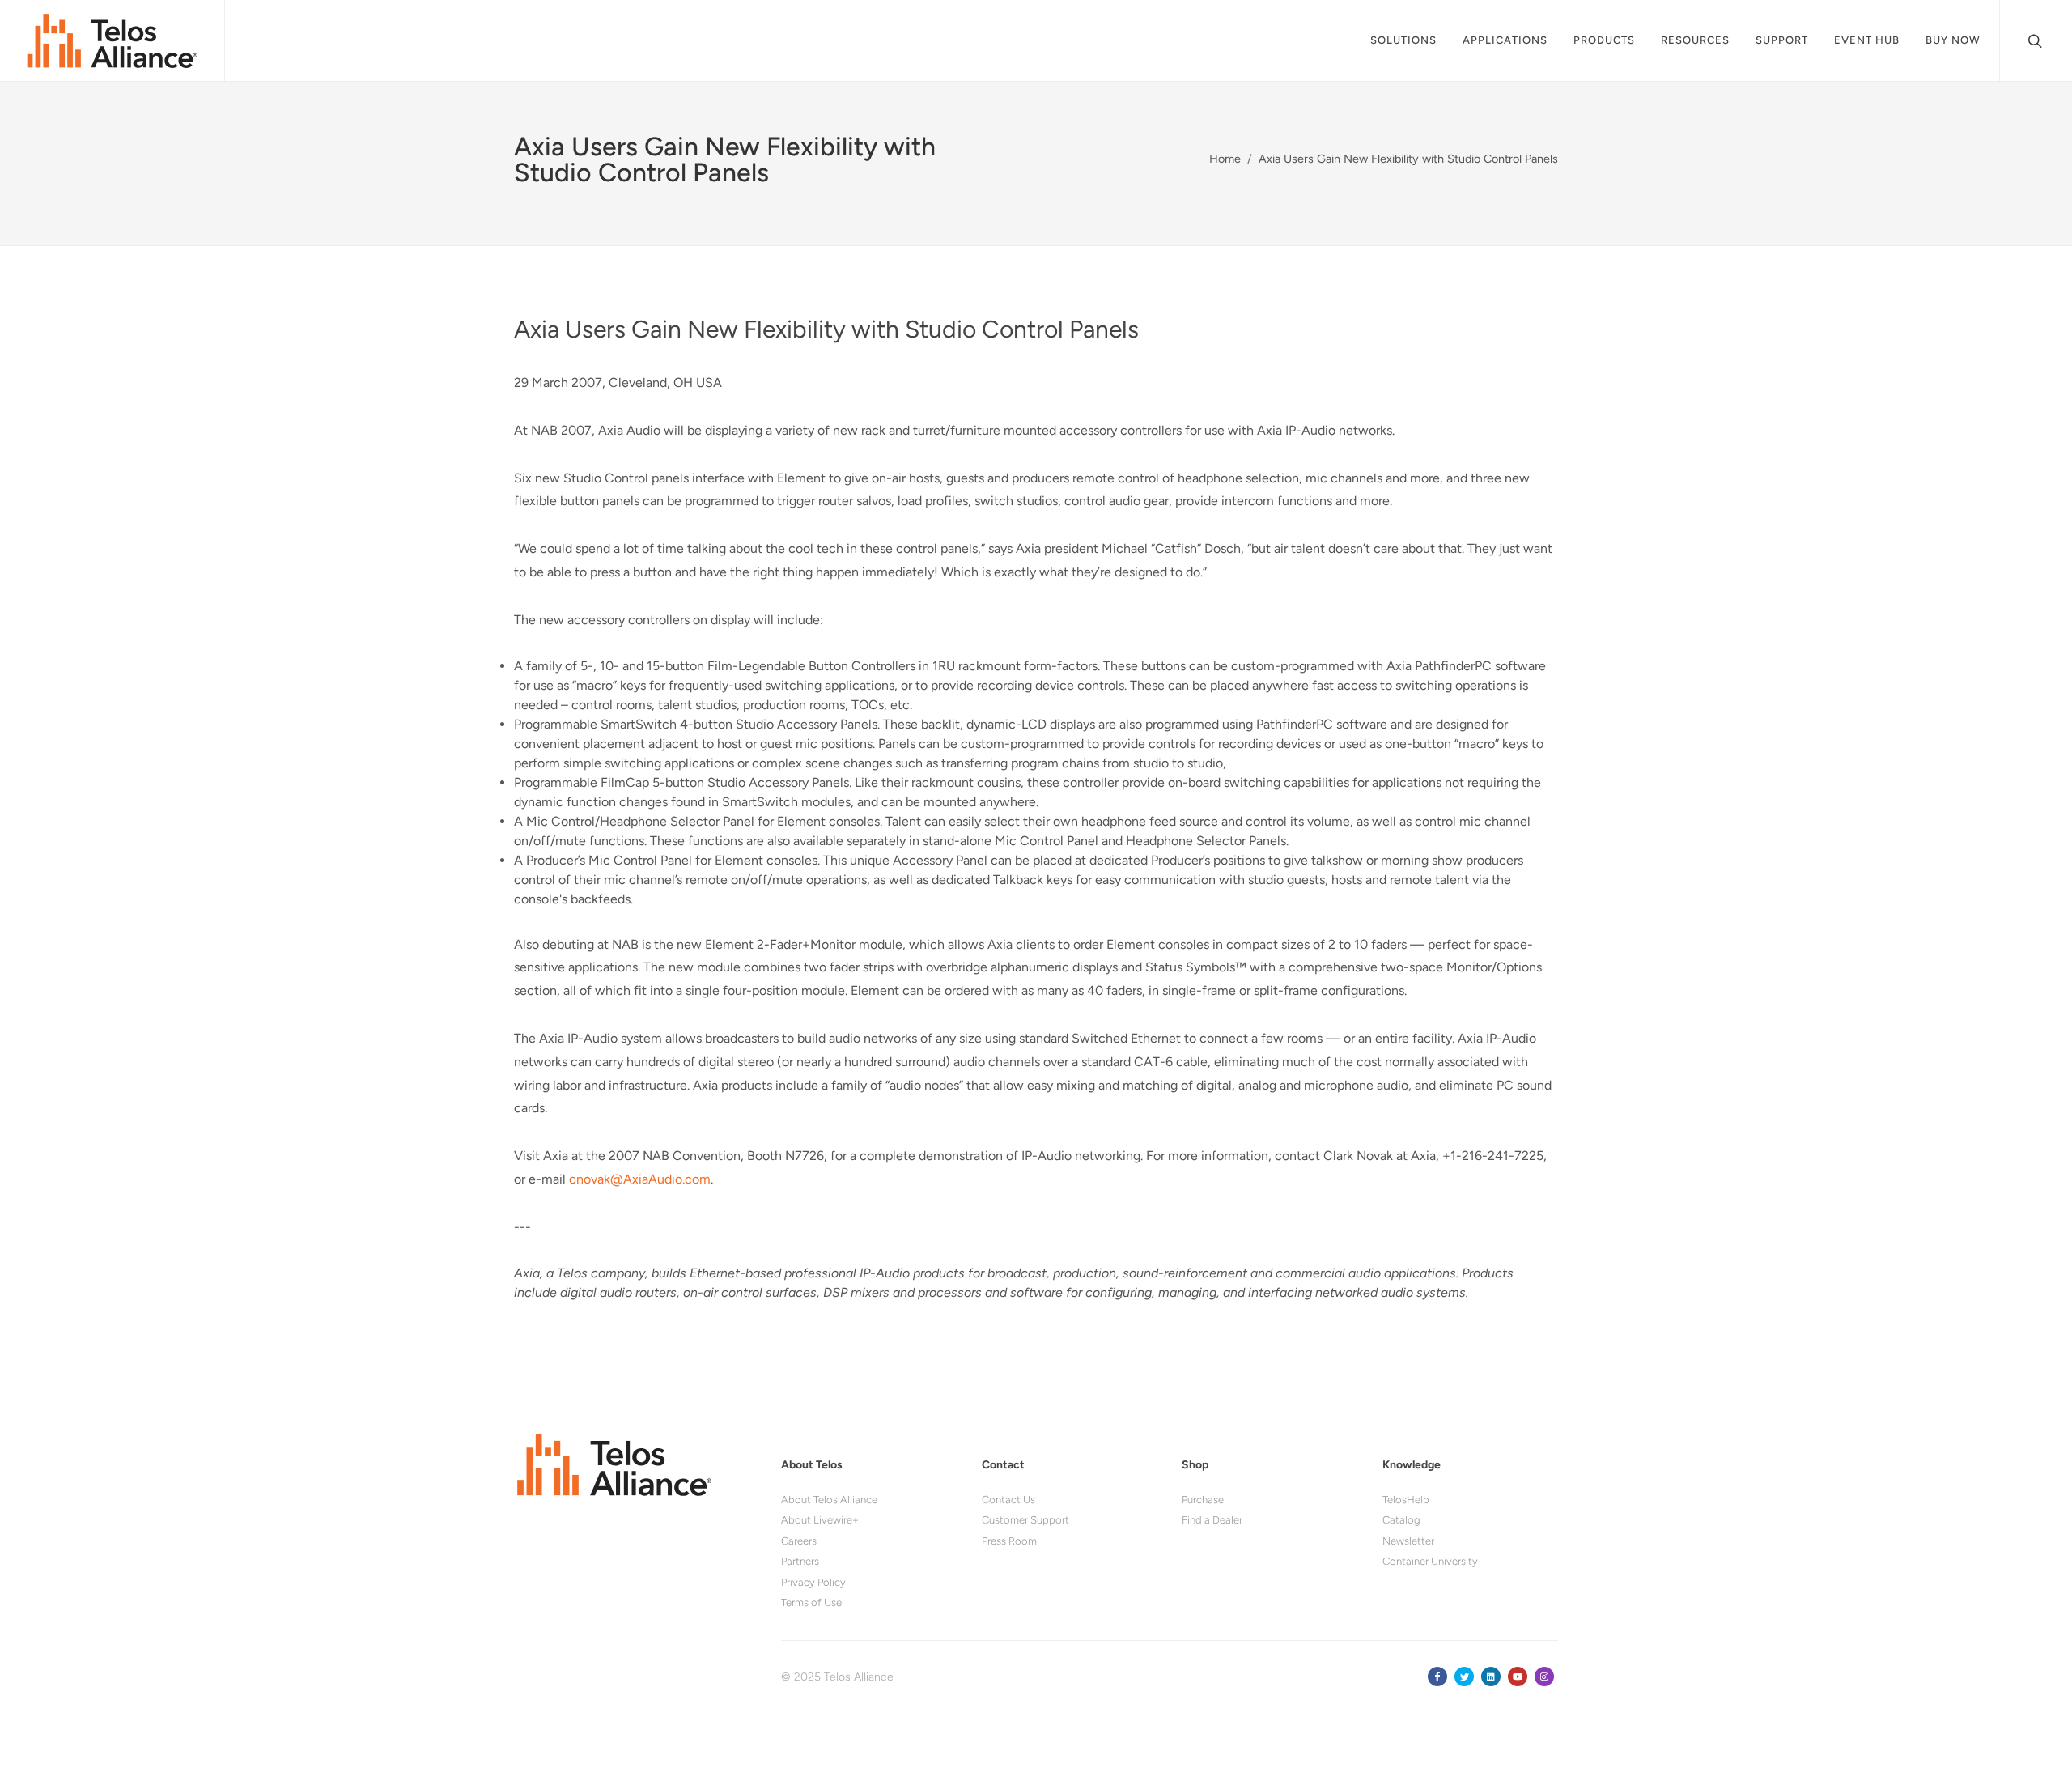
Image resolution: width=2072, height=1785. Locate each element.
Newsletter (1408, 1541)
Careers (799, 1541)
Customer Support (1025, 1520)
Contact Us (1008, 1500)
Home (1225, 159)
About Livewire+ (820, 1520)
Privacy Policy (813, 1582)
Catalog (1401, 1520)
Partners (800, 1561)
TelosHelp (1406, 1500)
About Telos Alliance (829, 1500)
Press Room (1009, 1541)
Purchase (1203, 1500)
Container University (1430, 1561)
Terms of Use (811, 1602)
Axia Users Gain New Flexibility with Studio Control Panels (1408, 159)
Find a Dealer (1212, 1520)
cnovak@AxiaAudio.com (640, 1179)
